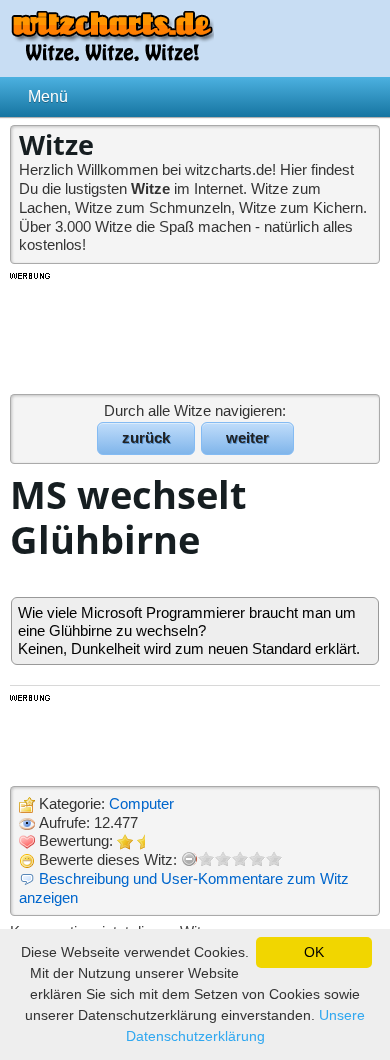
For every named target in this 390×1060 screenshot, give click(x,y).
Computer (141, 803)
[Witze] (112, 55)
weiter (247, 437)
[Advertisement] (195, 332)
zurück (146, 437)
